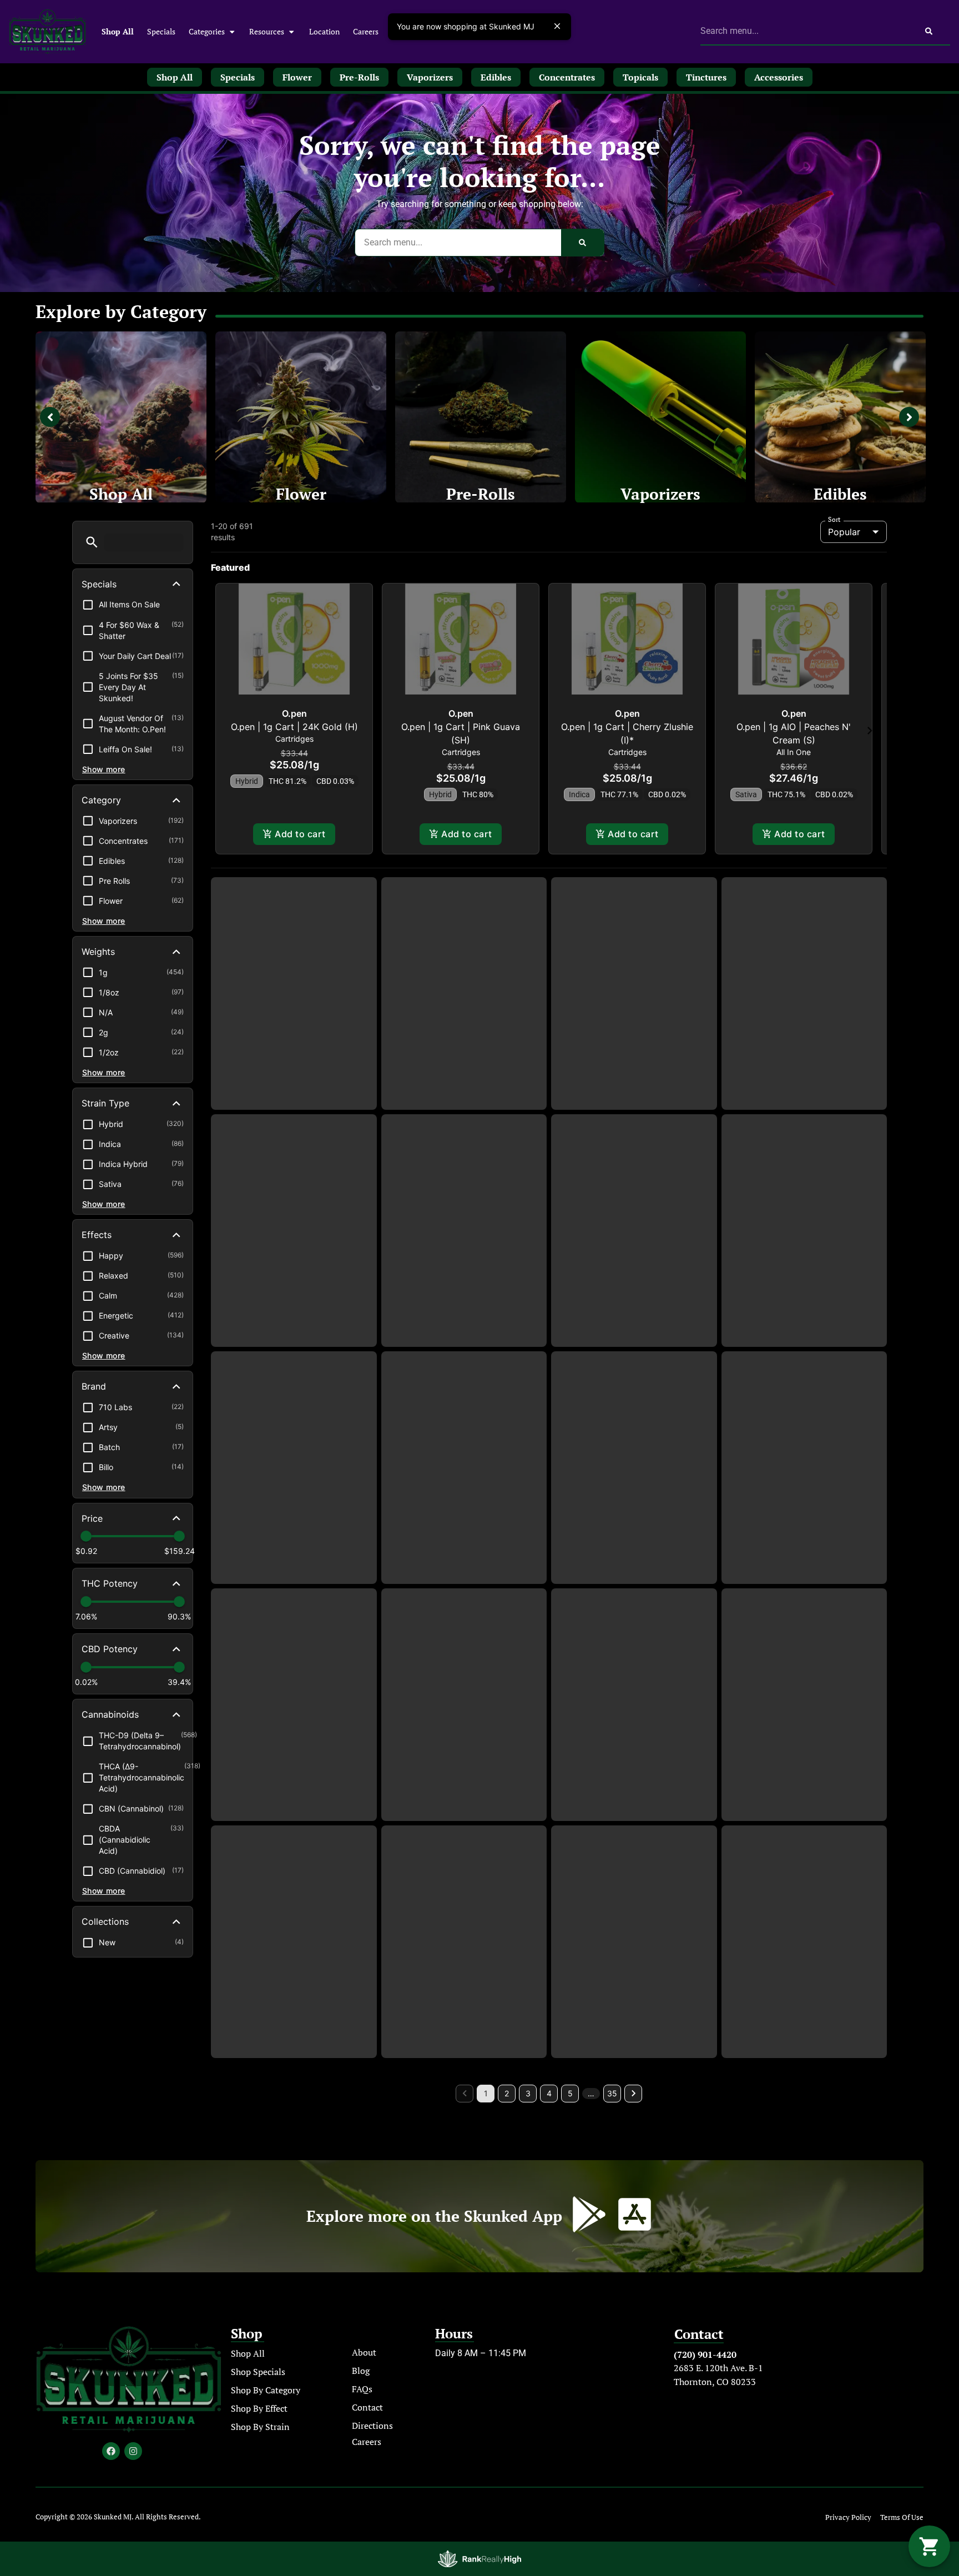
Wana (634, 2094)
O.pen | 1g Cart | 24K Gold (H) (294, 741)
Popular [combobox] (844, 532)
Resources (267, 31)
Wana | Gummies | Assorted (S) (634, 2107)
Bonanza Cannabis (634, 1815)
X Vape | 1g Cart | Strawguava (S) (464, 1050)
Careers (366, 31)
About (364, 2535)
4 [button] (549, 2275)
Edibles (840, 494)
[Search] (929, 31)
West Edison (464, 1549)
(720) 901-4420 (705, 2537)
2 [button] (507, 2275)
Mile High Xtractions (294, 1833)
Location (324, 31)
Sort (834, 520)
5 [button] (570, 2275)
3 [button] (528, 2275)
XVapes (294, 1037)
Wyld (464, 1815)
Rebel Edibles (804, 1567)
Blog (361, 2553)
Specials (161, 31)
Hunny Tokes (804, 1037)
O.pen (294, 728)
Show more (104, 769)
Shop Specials (258, 2554)
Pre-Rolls (481, 494)
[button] (92, 542)
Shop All (118, 31)
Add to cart (300, 848)
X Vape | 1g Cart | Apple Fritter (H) (294, 1581)
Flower (301, 494)
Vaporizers (660, 494)
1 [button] (486, 2275)
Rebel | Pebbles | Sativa (804, 1847)
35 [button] (612, 2275)
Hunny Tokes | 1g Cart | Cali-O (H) (804, 1315)
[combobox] (804, 31)
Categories (207, 31)
